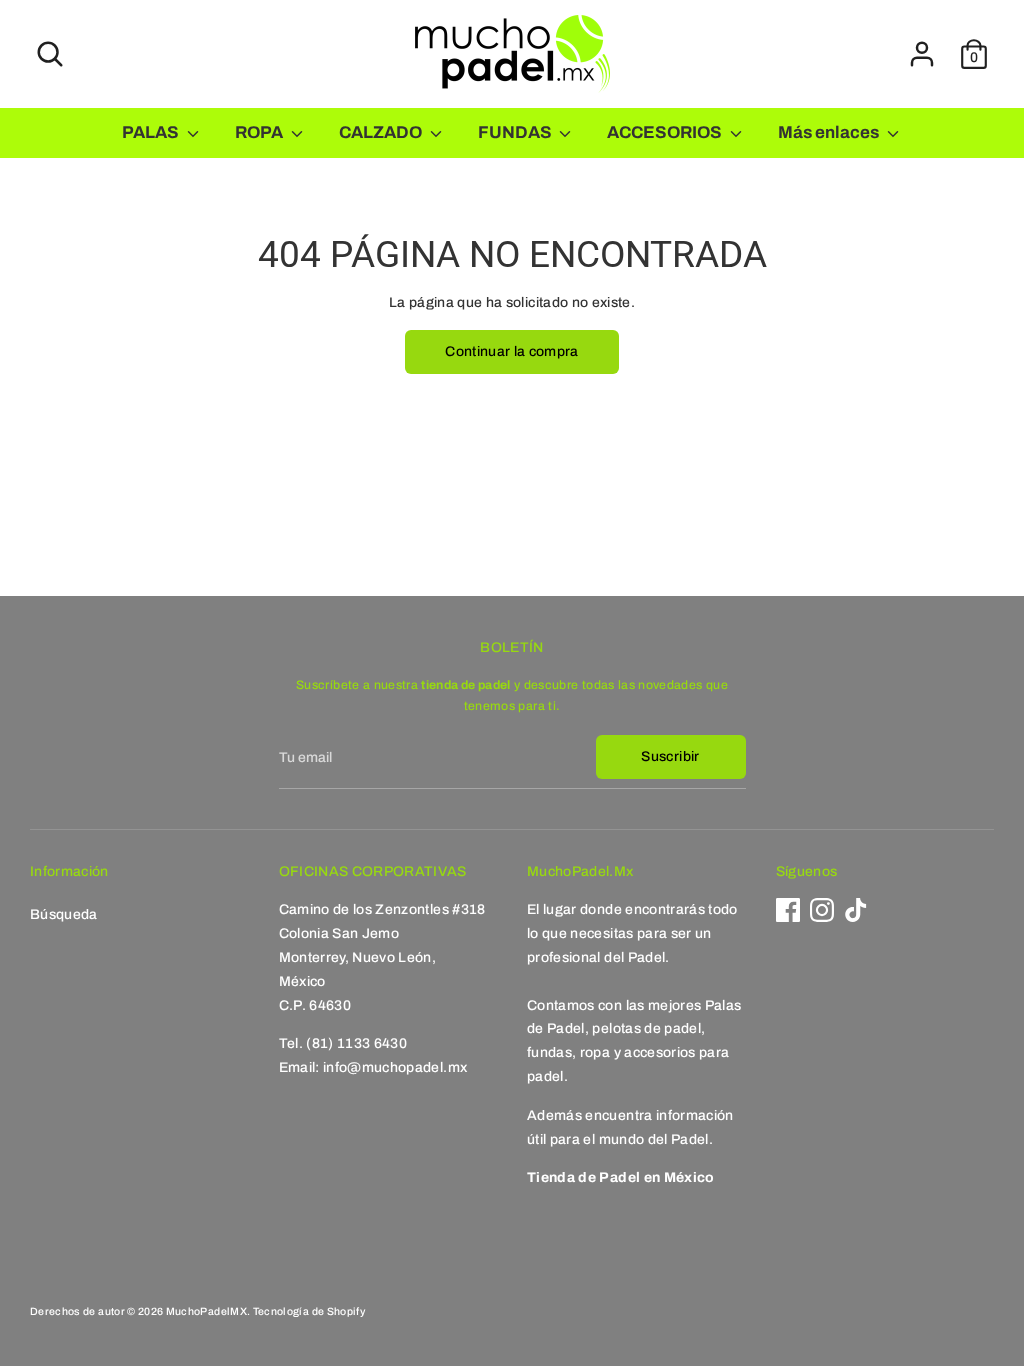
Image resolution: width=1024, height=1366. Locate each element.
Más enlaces (830, 132)
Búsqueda (64, 914)
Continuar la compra (512, 351)
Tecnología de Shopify (309, 1311)
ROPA (260, 132)
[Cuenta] (922, 54)
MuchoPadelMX (206, 1311)
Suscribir (670, 756)
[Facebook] (788, 910)
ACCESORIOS (666, 132)
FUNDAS (516, 132)
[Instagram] (822, 910)
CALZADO (382, 132)
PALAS (152, 132)
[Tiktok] (856, 910)
